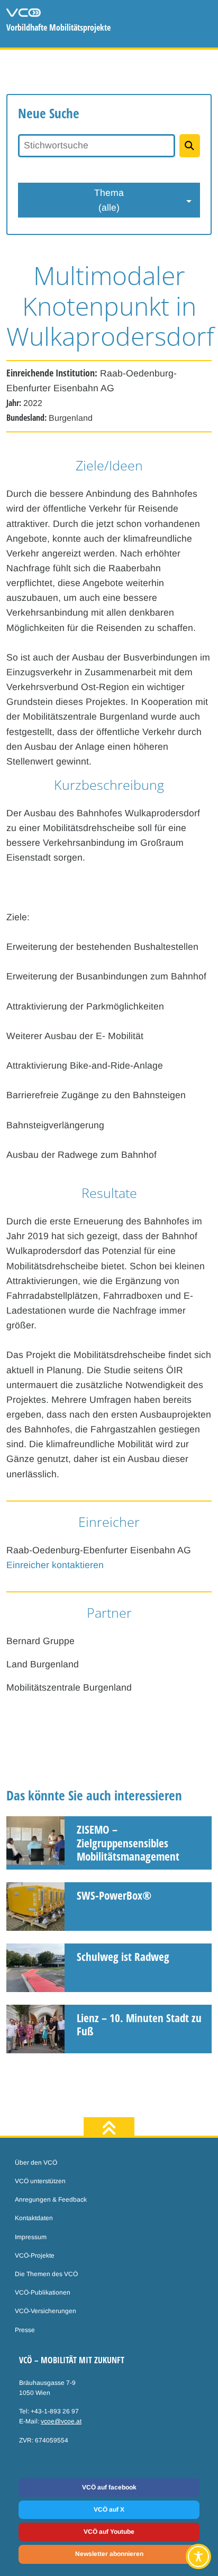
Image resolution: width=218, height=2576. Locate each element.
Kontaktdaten (34, 2218)
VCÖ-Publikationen (43, 2292)
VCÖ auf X (109, 2509)
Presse (25, 2330)
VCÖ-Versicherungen (46, 2311)
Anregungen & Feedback (51, 2200)
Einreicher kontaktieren (55, 1565)
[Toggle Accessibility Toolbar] (198, 2556)
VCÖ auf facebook (109, 2487)
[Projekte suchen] (190, 146)
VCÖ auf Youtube (109, 2532)
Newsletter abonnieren (109, 2554)
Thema (109, 200)
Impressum (31, 2237)
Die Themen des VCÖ (46, 2274)
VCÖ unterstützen (40, 2181)
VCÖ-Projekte (35, 2256)
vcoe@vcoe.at (61, 2421)
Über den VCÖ (36, 2163)
